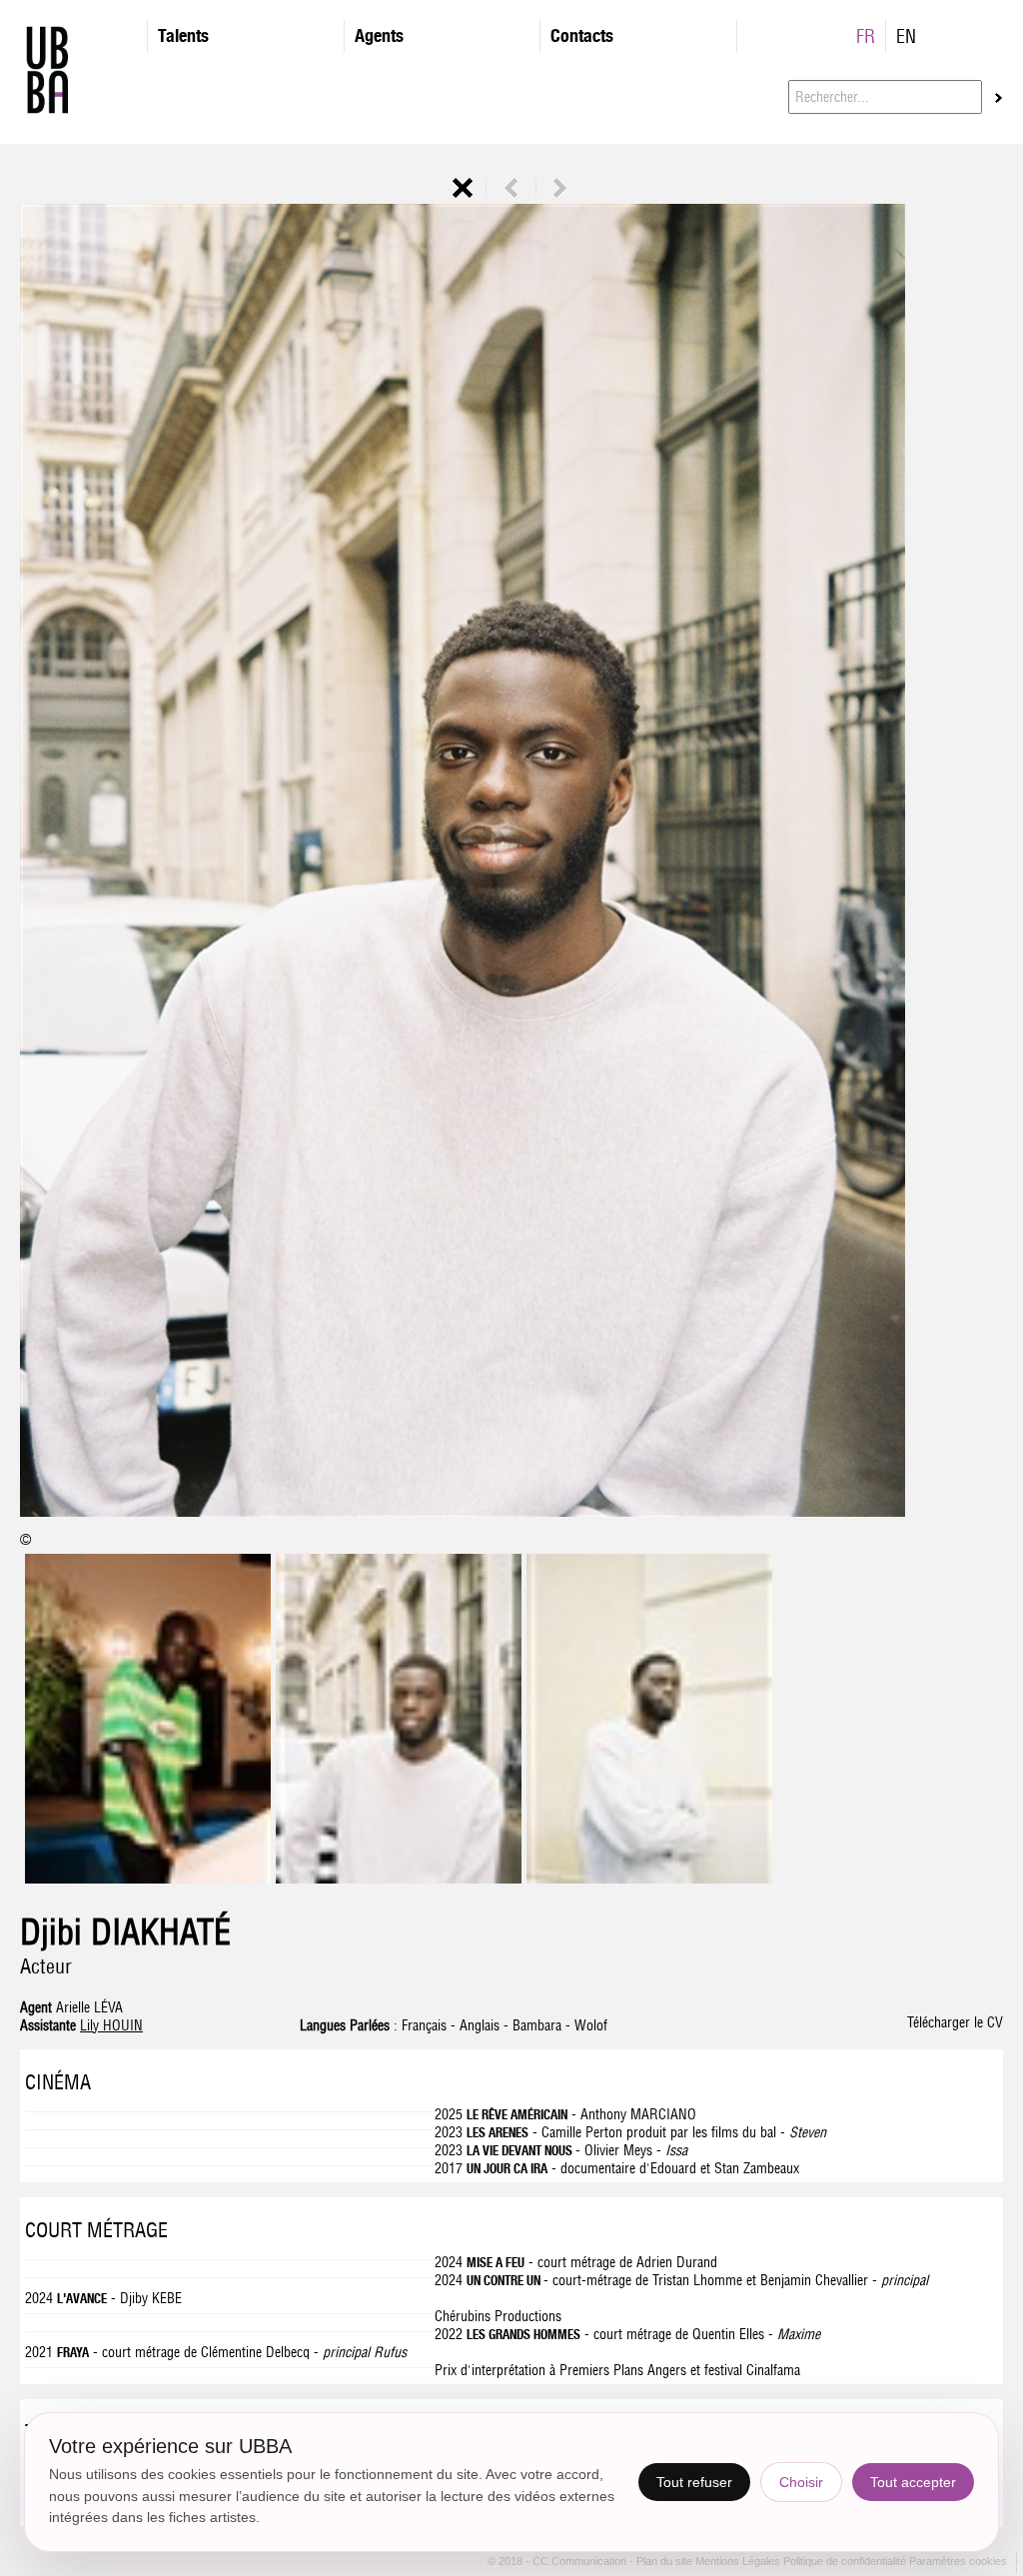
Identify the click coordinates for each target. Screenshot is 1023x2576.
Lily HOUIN (111, 2025)
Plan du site (666, 2561)
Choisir (801, 2482)
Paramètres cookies (958, 2561)
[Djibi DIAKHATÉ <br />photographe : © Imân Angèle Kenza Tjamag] (148, 1879)
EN (906, 36)
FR (866, 36)
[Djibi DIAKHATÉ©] (511, 862)
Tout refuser (694, 2482)
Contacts (582, 35)
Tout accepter (913, 2482)
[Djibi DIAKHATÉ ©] (399, 1879)
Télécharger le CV (955, 2022)
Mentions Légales (739, 2561)
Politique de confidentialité (845, 2561)
